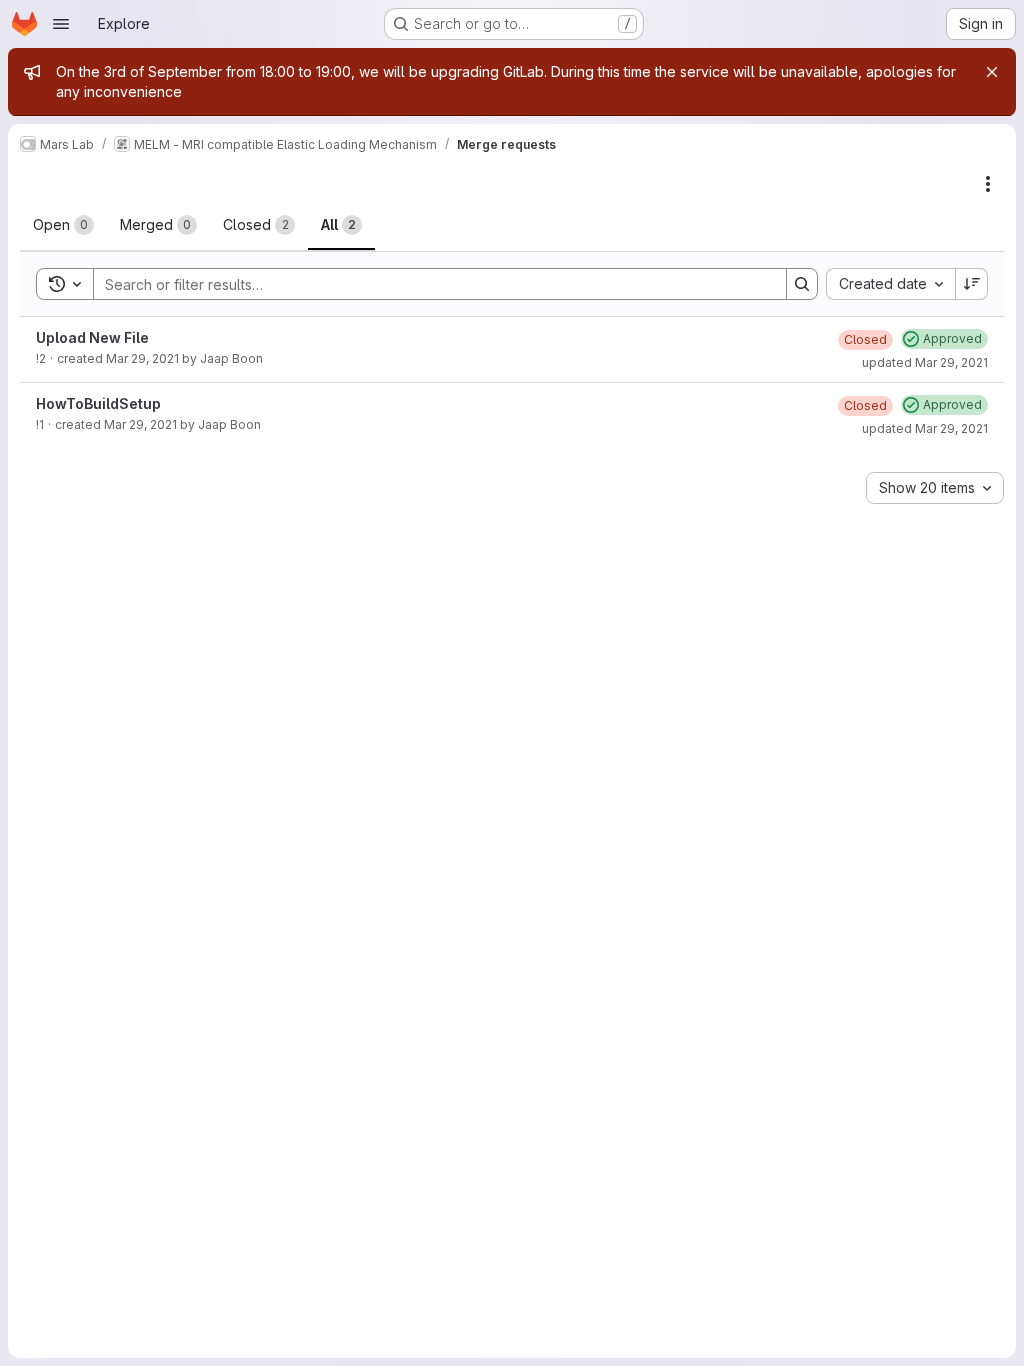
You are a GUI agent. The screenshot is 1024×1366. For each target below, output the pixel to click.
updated (925, 362)
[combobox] (890, 284)
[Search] (802, 284)
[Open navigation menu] (61, 24)
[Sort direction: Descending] (972, 284)
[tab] (63, 225)
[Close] (992, 72)
